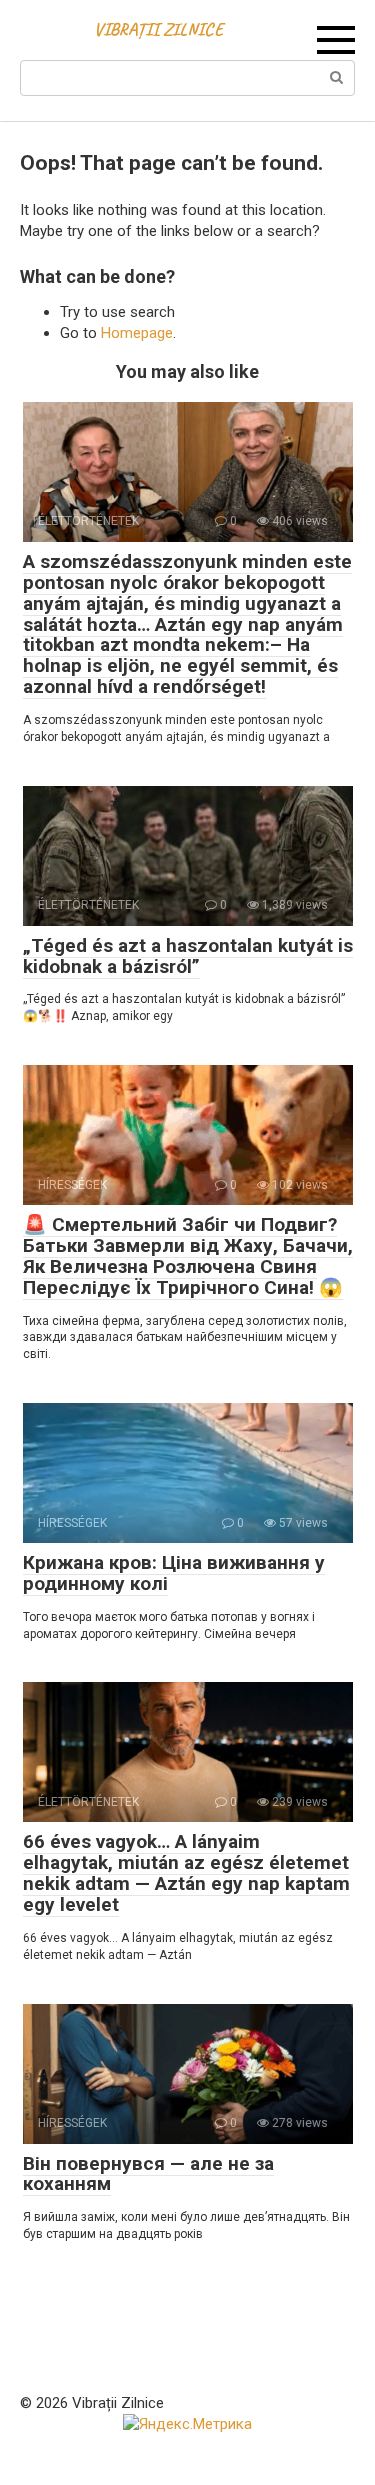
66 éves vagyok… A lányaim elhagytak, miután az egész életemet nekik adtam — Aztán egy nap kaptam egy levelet (186, 1873)
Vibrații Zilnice (158, 29)
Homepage (137, 333)
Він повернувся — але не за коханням (148, 2174)
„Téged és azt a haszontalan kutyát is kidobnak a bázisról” (188, 956)
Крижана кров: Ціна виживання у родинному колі (174, 1573)
